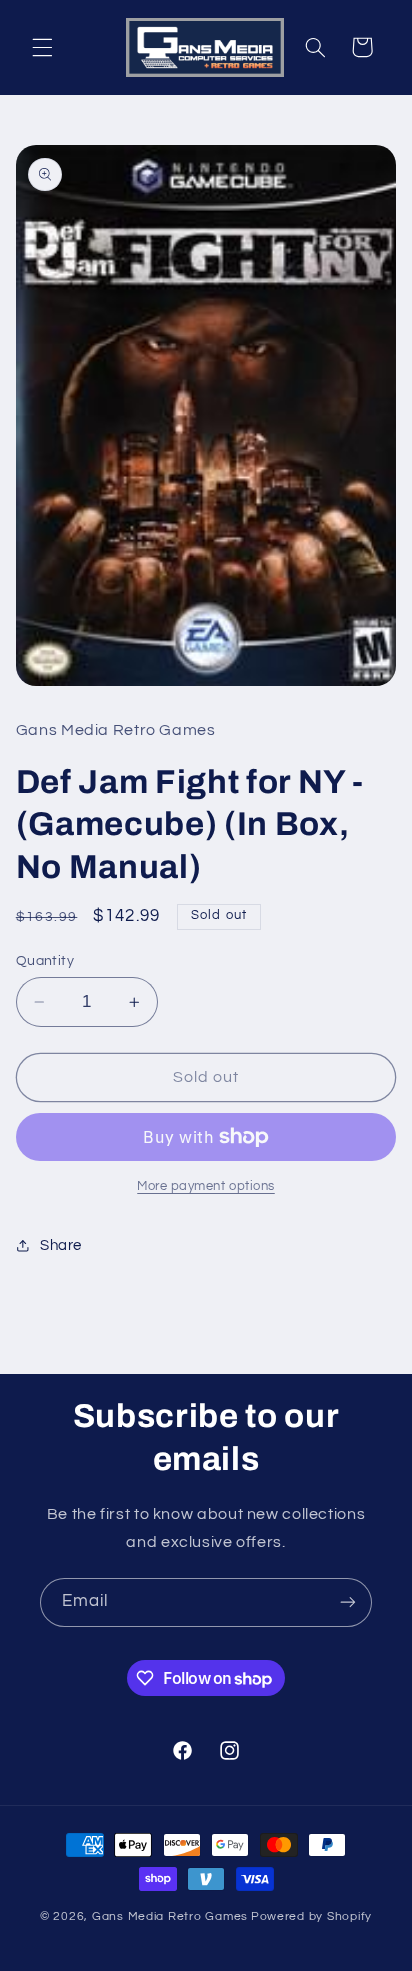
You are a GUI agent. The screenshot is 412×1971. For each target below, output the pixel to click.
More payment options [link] (206, 1186)
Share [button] (61, 1245)
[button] (42, 47)
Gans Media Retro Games (170, 1916)
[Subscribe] (348, 1602)
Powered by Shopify (311, 1916)
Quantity (45, 961)
